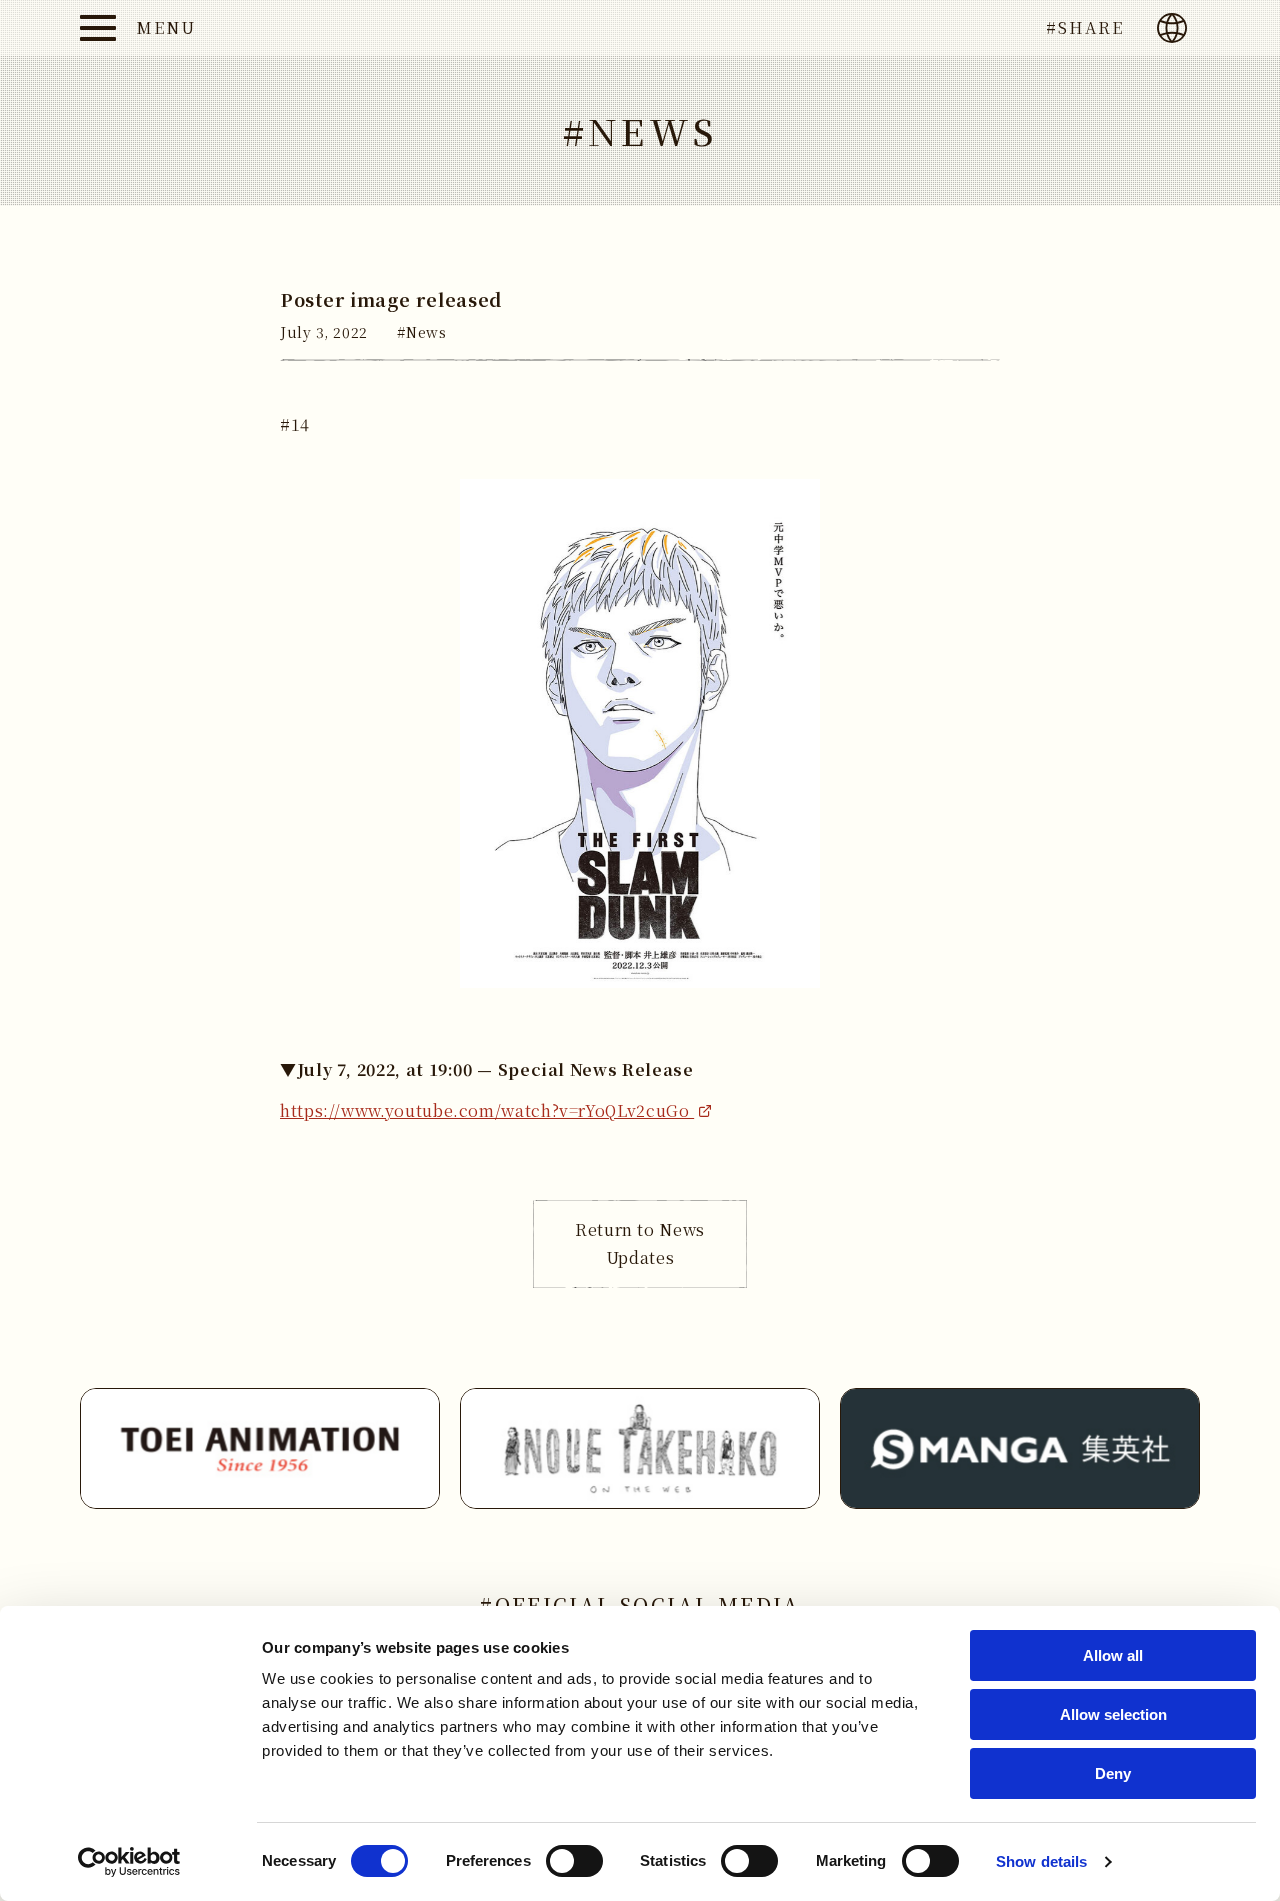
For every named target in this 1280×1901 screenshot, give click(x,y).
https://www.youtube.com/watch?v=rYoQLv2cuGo (487, 1110)
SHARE (1091, 27)
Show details (1041, 1861)
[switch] (574, 1861)
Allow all (1113, 1655)
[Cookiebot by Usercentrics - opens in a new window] (129, 1862)
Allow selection (1113, 1714)
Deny (1113, 1773)
